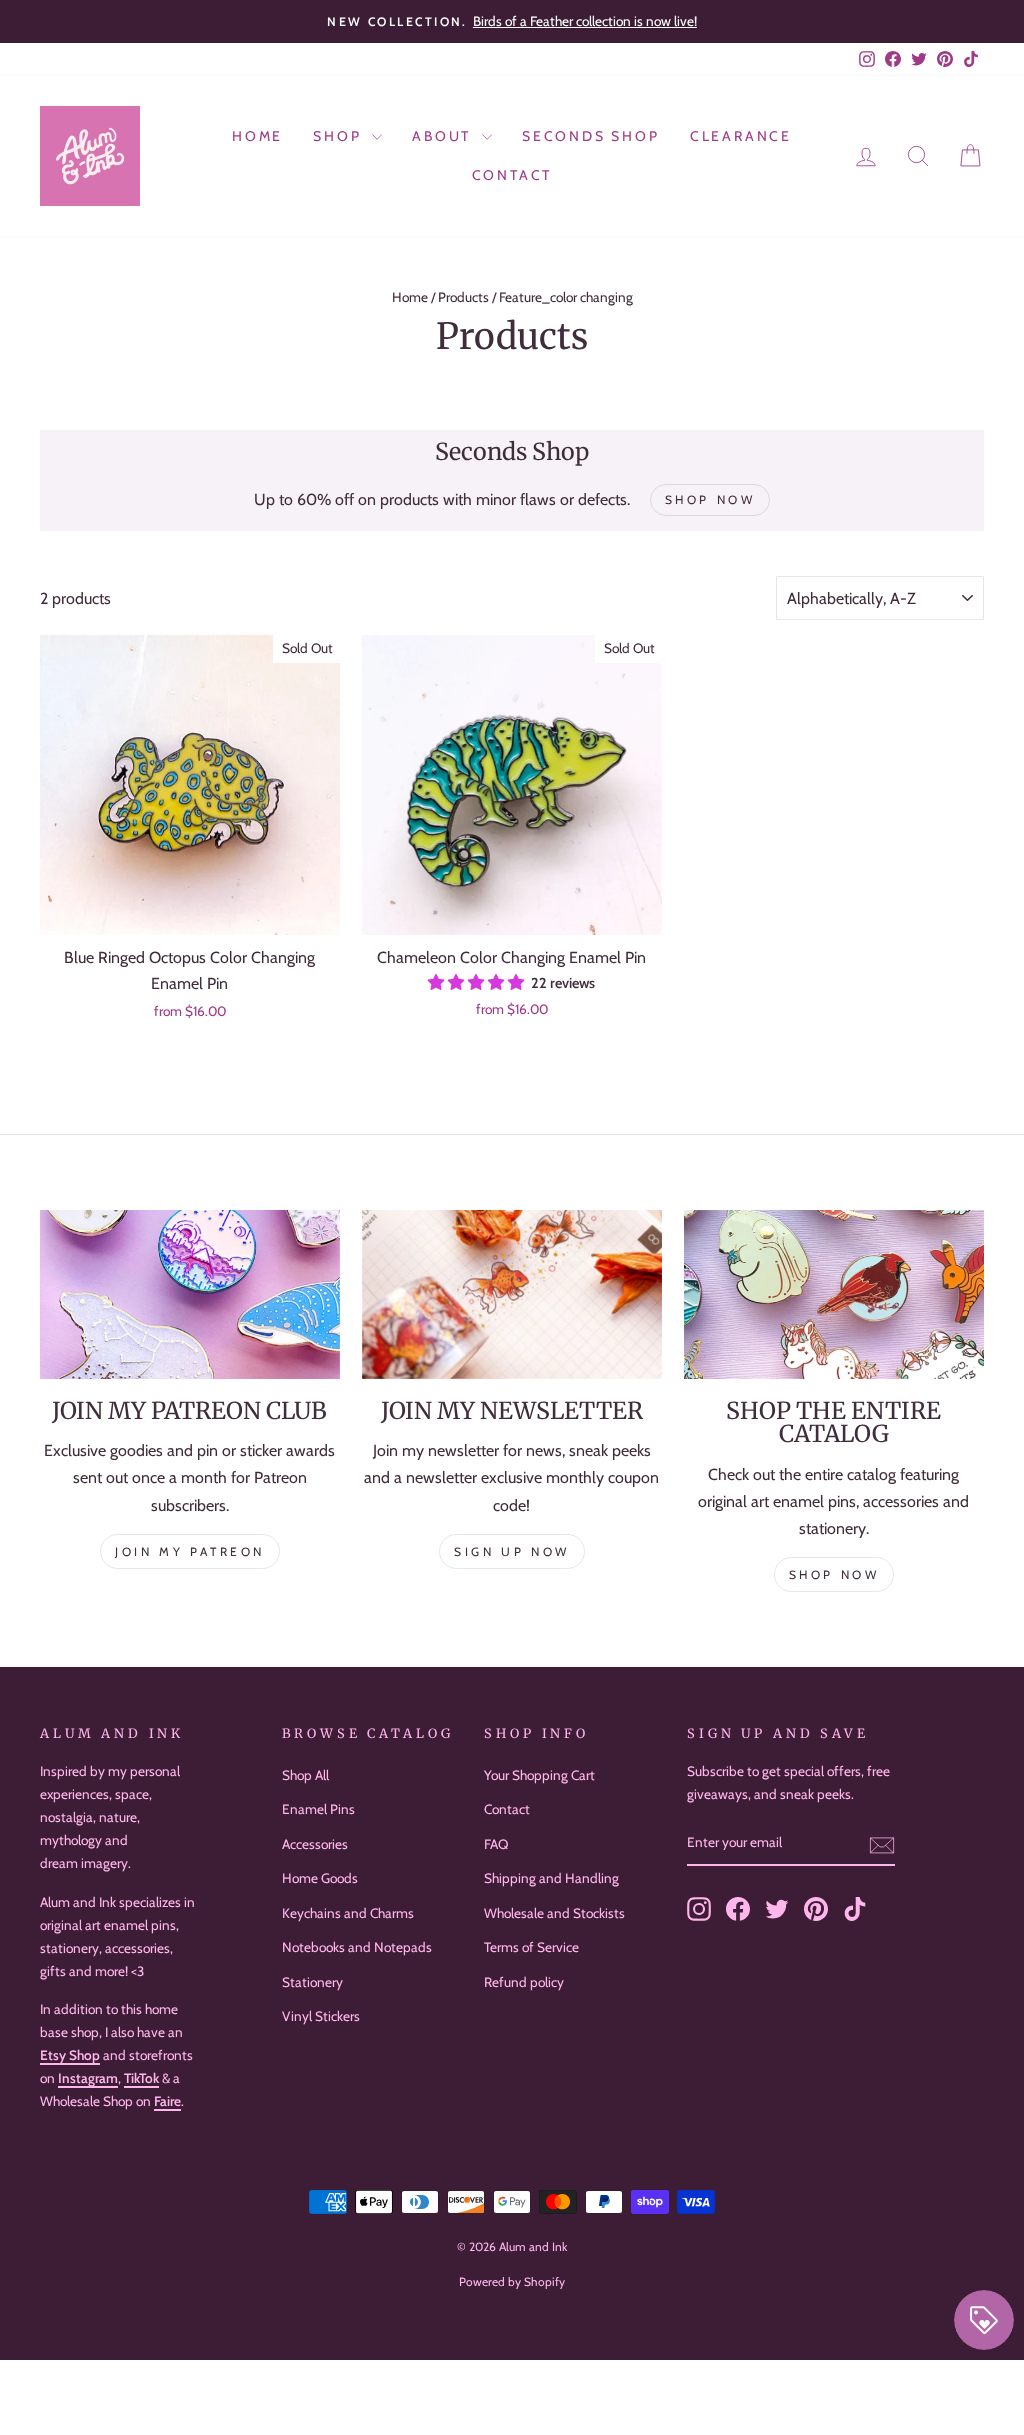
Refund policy (524, 1982)
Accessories (315, 1844)
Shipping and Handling (551, 1878)
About (444, 136)
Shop (340, 136)
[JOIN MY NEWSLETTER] (512, 1294)
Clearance (741, 136)
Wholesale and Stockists (554, 1913)
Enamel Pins (318, 1809)
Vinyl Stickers (321, 2016)
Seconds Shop (591, 136)
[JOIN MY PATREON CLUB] (190, 1294)
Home (257, 136)
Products (463, 297)
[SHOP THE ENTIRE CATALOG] (834, 1294)
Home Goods (320, 1878)
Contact (512, 175)
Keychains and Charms (348, 1913)
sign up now (512, 1551)
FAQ (496, 1844)
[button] (478, 982)
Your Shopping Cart (539, 1775)
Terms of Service (531, 1947)
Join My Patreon (190, 1551)
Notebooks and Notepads (357, 1947)
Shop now (834, 1574)
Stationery (312, 1982)
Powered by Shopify (512, 2281)
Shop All (305, 1775)
